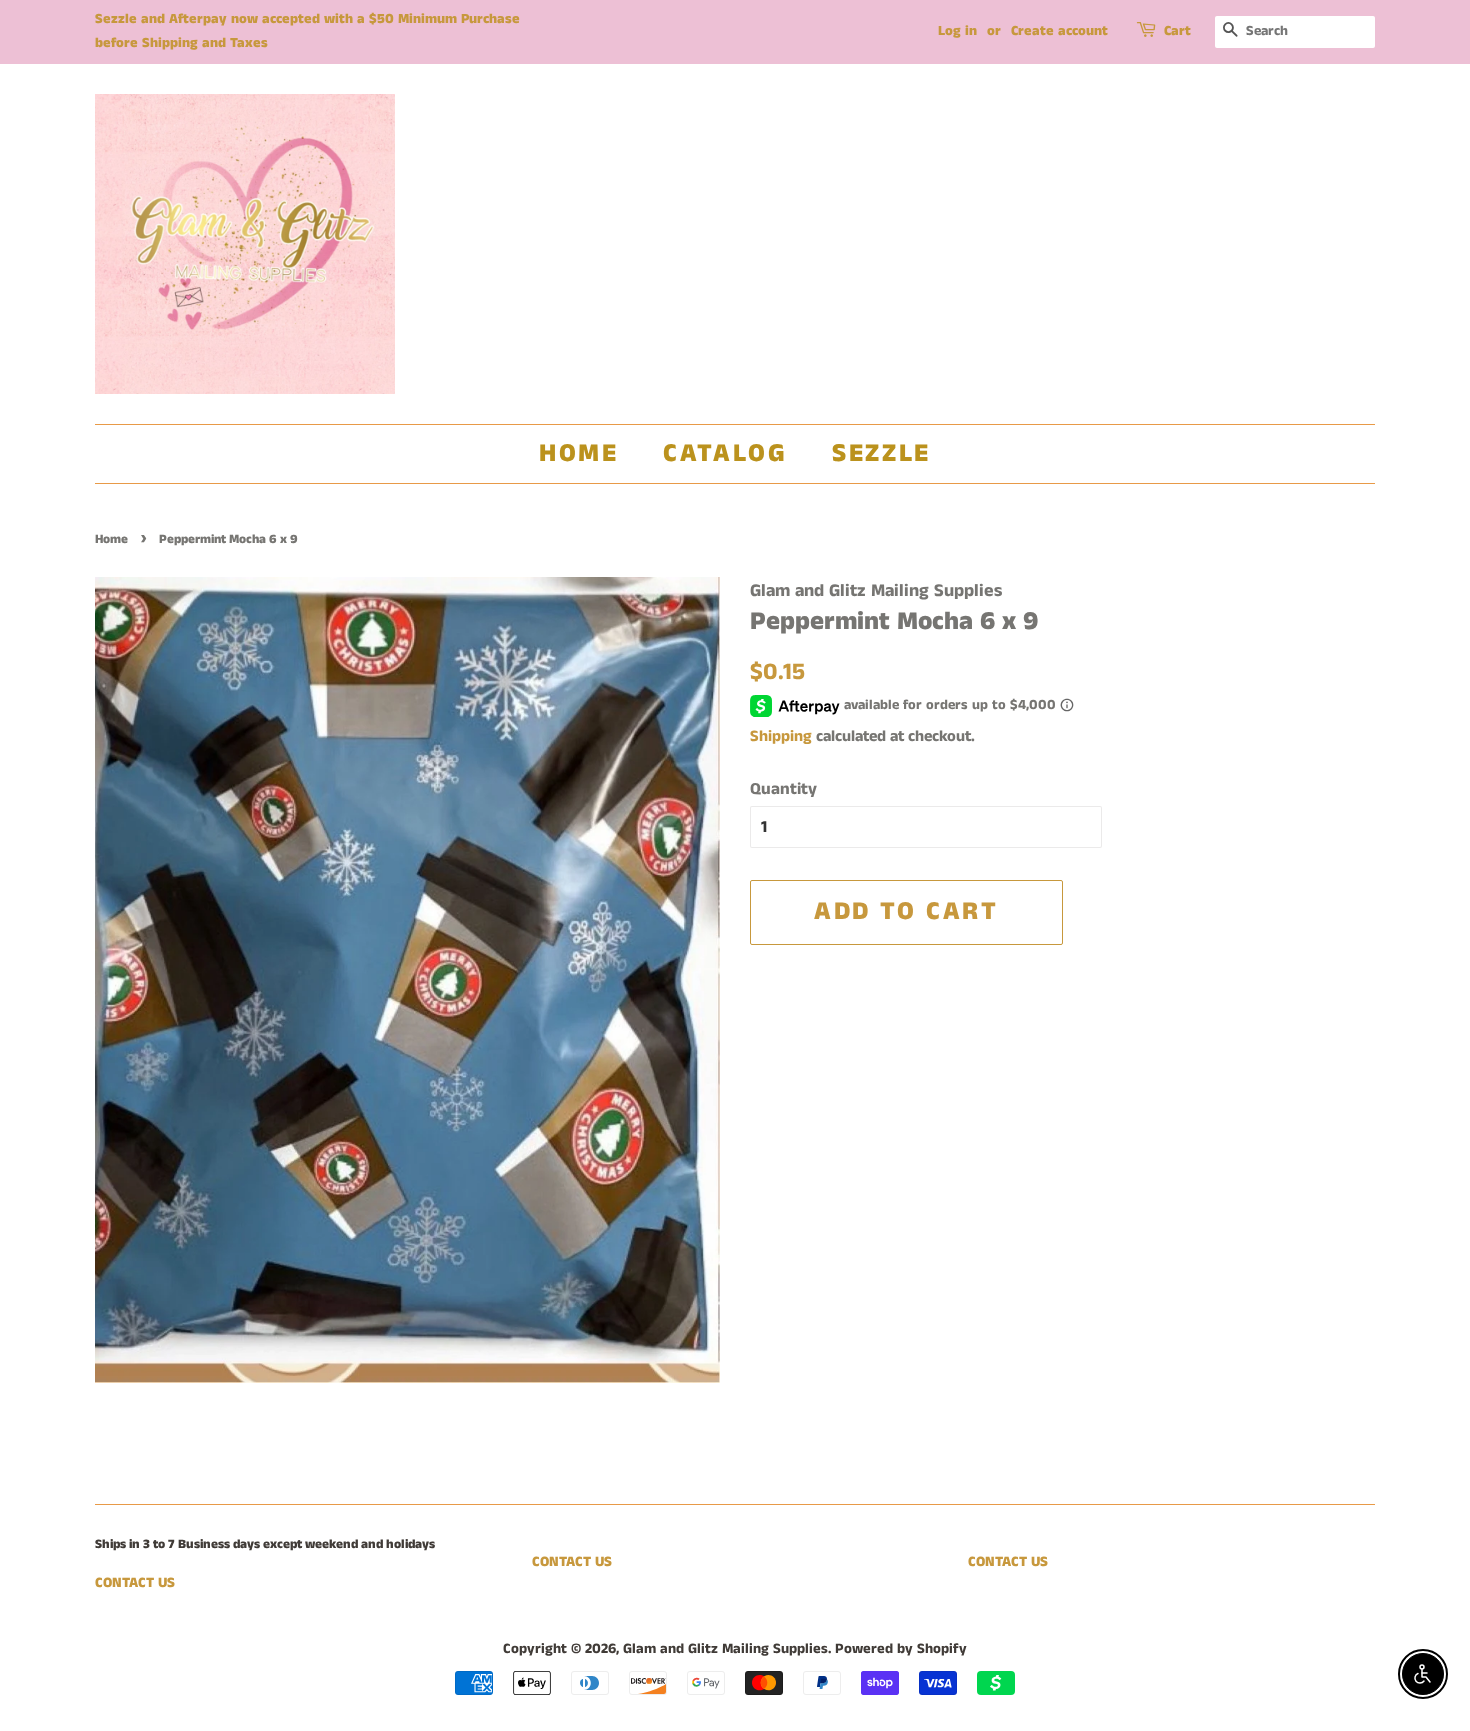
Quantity (783, 789)
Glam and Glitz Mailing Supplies (725, 1649)
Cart (1177, 31)
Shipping (781, 736)
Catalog (725, 453)
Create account (1059, 31)
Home (578, 453)
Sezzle (881, 453)
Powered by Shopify (901, 1649)
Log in (957, 31)
